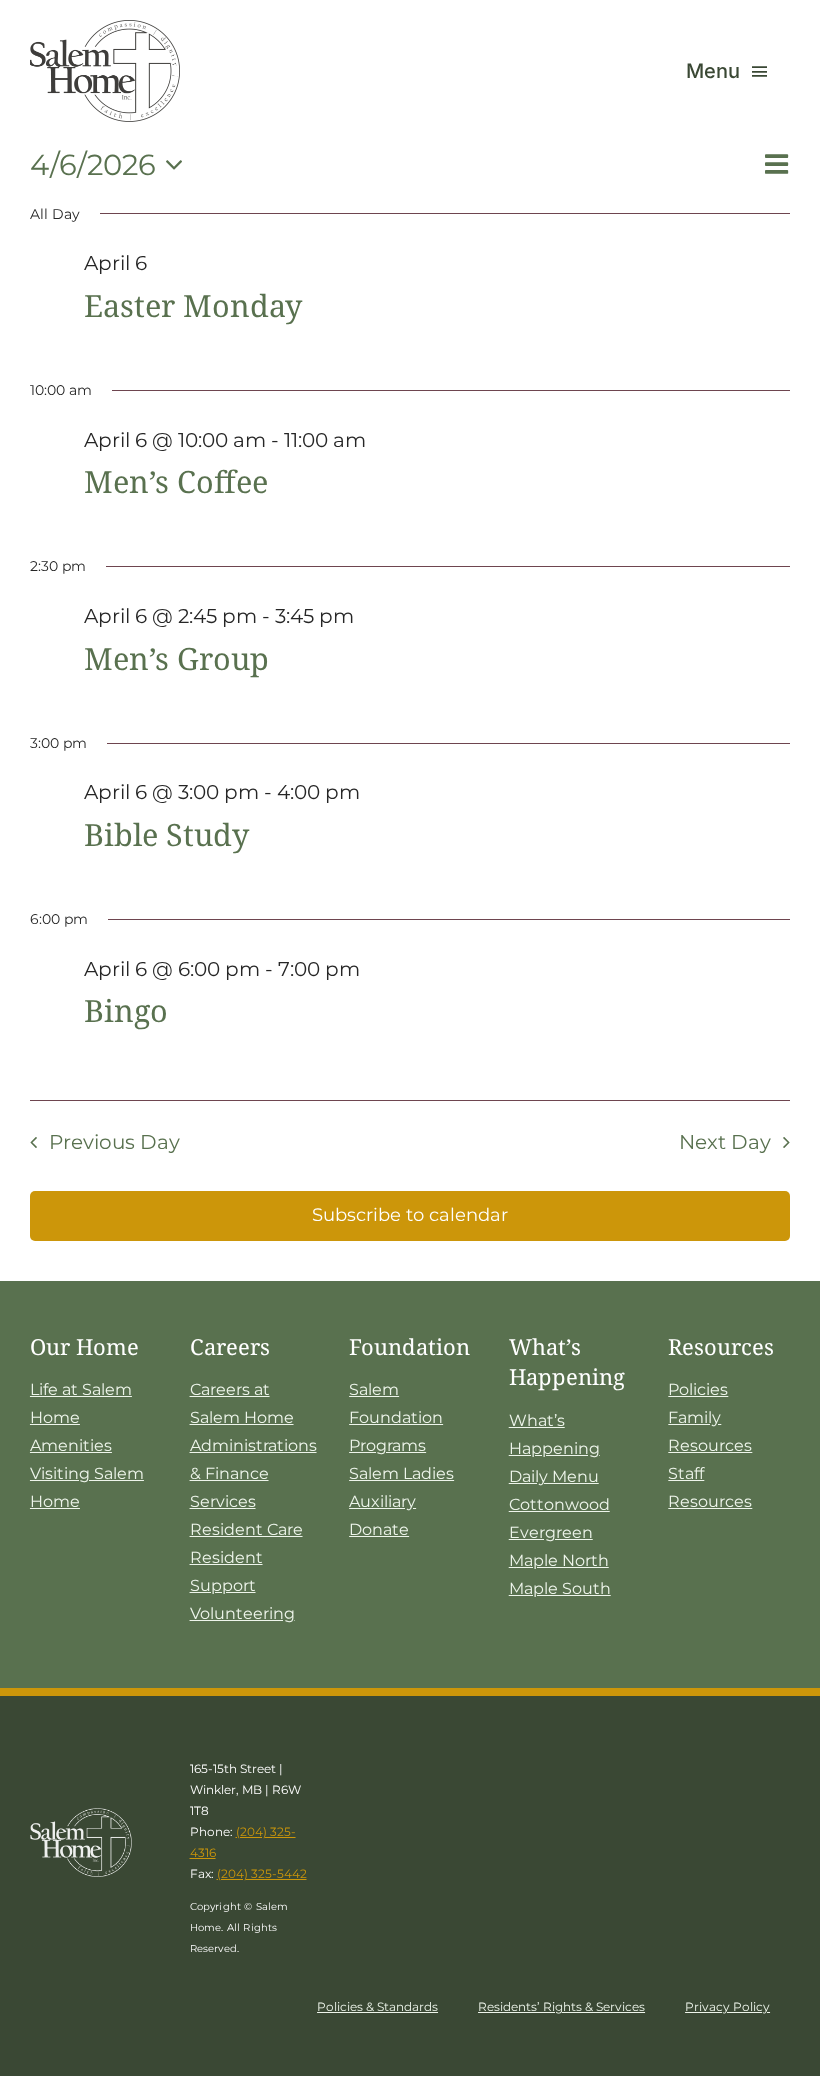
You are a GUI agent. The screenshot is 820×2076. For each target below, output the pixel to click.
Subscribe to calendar (410, 1215)
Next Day (725, 1142)
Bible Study (166, 834)
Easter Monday (193, 305)
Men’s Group (176, 658)
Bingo (126, 1010)
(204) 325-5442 (262, 1873)
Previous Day (114, 1142)
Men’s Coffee (176, 481)
